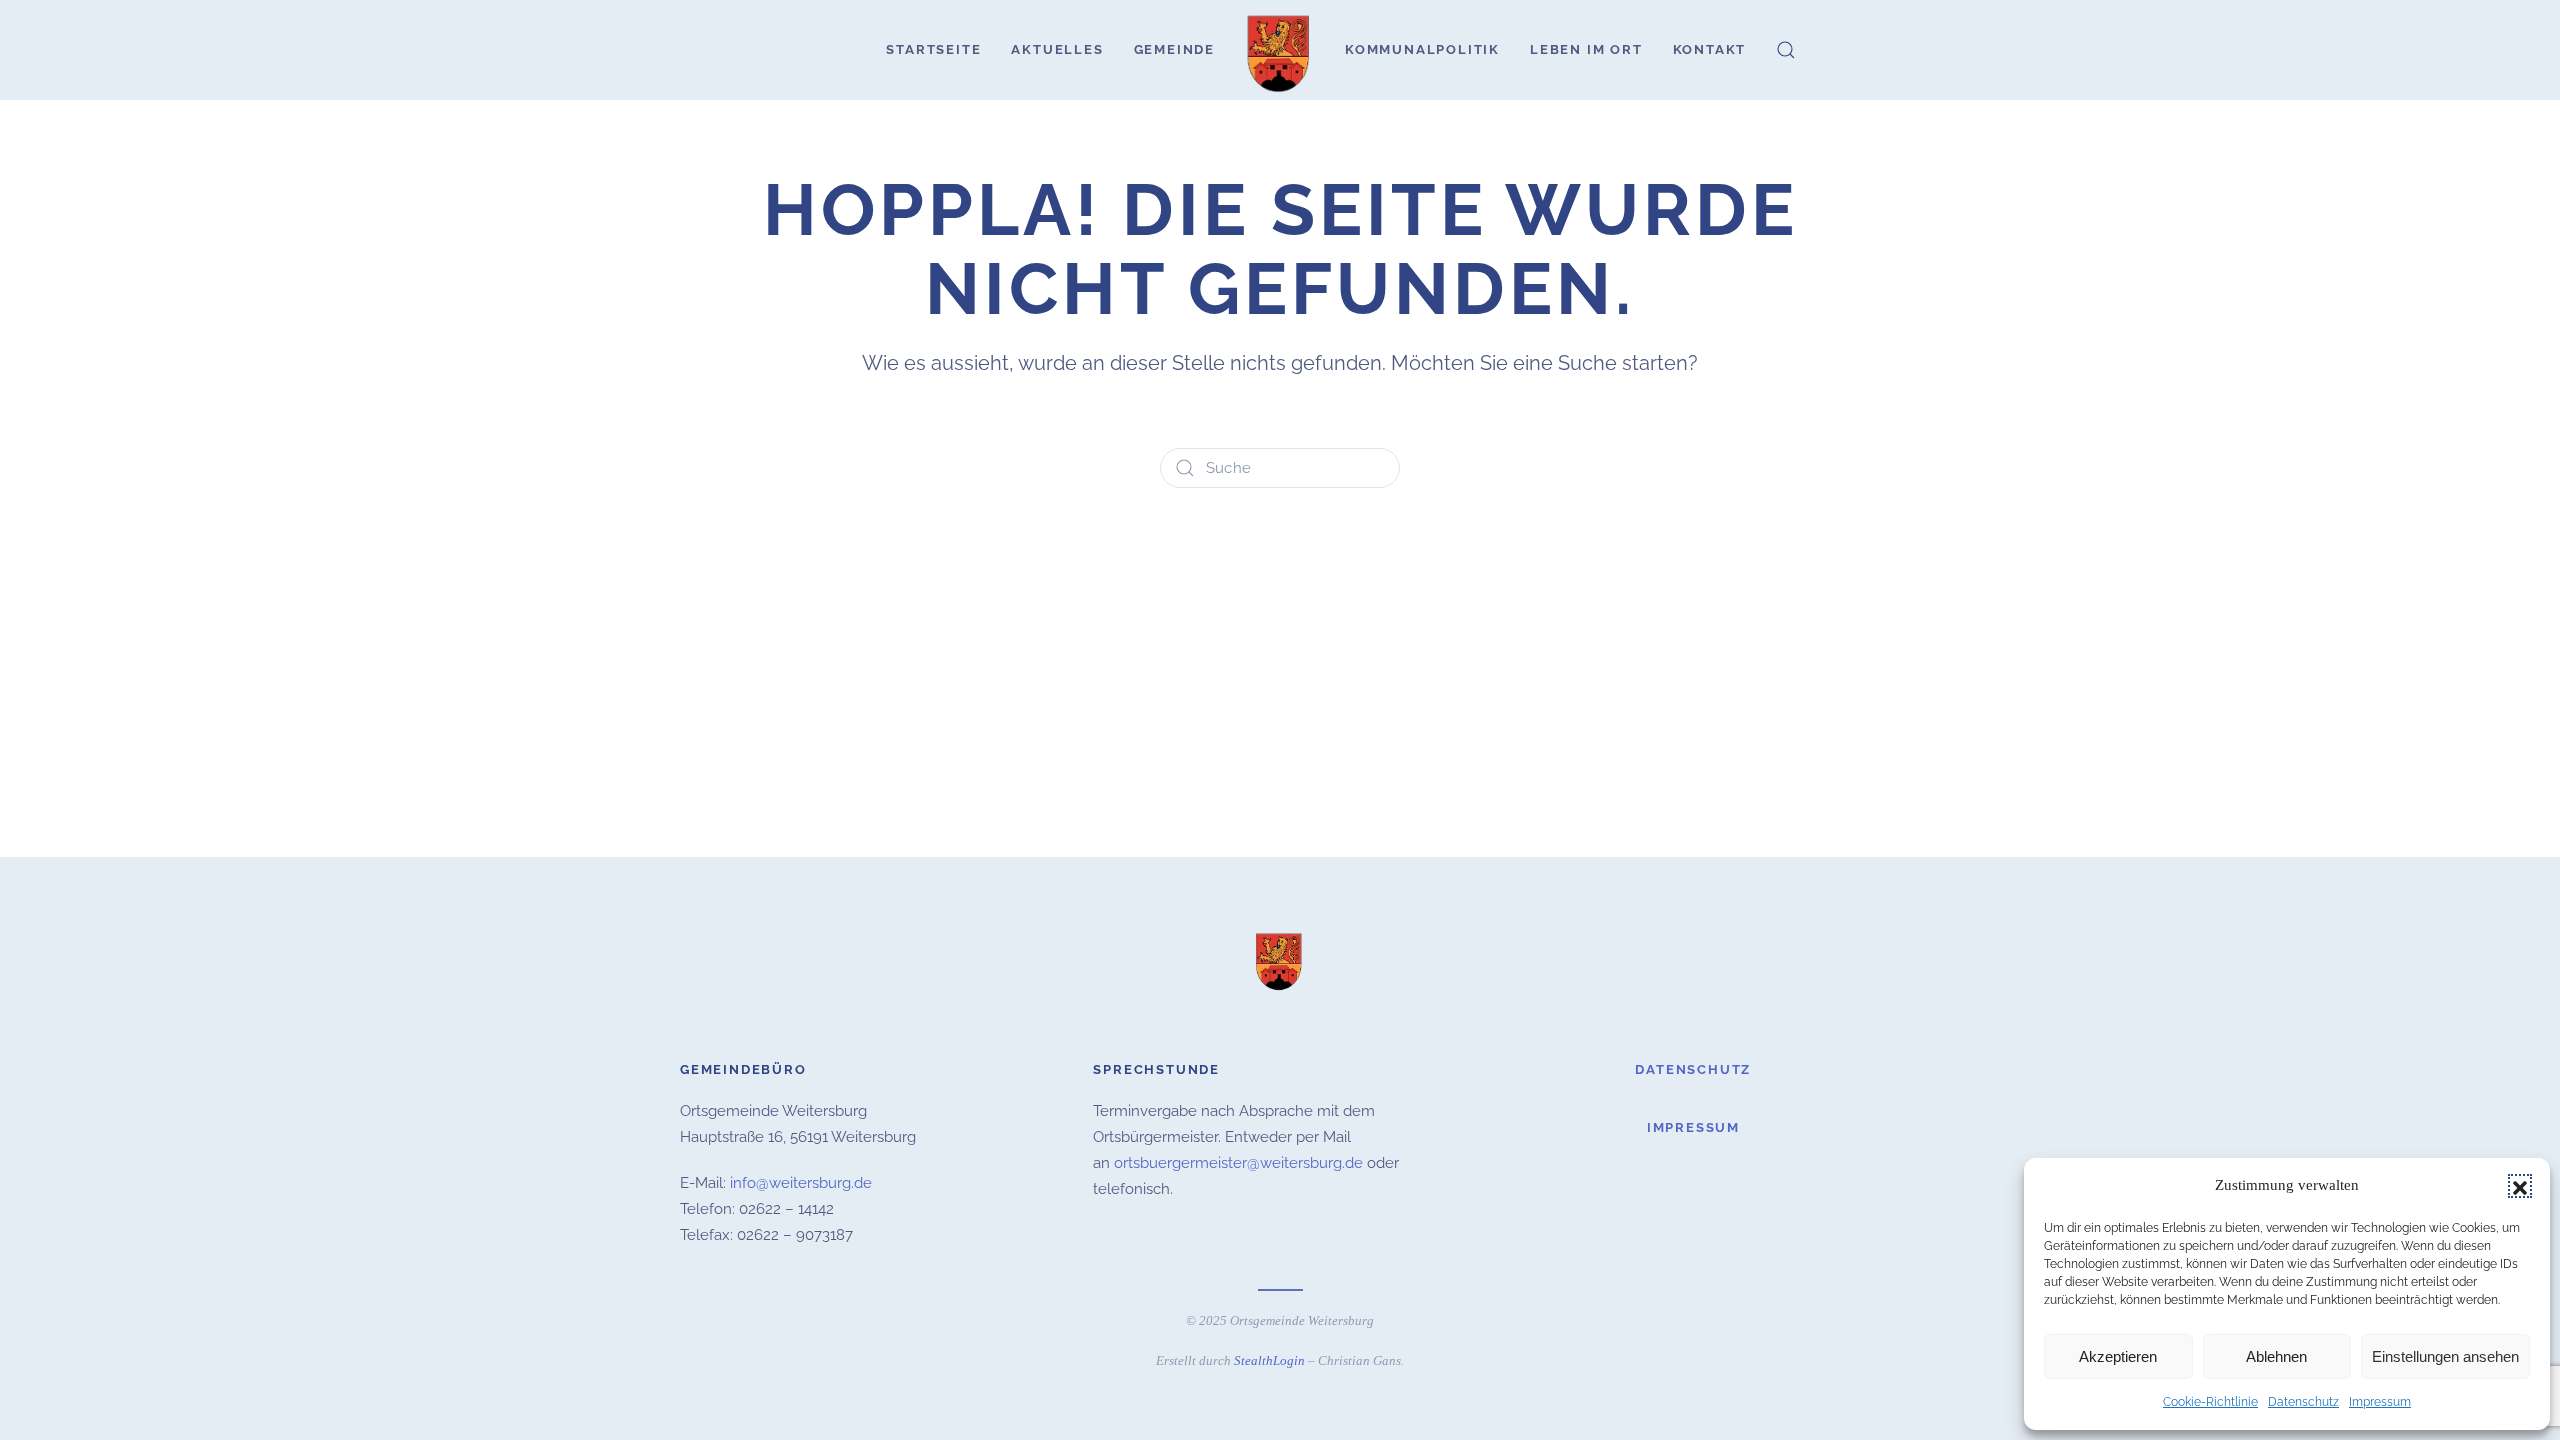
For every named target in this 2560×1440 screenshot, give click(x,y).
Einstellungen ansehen (2445, 1356)
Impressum (2380, 1402)
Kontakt (1710, 49)
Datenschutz (2303, 1402)
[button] (2520, 1186)
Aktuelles (1057, 49)
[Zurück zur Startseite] (1280, 50)
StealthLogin (1269, 1360)
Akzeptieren (2118, 1356)
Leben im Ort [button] (1586, 49)
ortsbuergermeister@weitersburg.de (1238, 1163)
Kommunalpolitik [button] (1422, 49)
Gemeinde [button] (1174, 49)
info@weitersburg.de (801, 1183)
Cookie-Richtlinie (2210, 1402)
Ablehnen (2276, 1356)
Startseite (933, 49)
